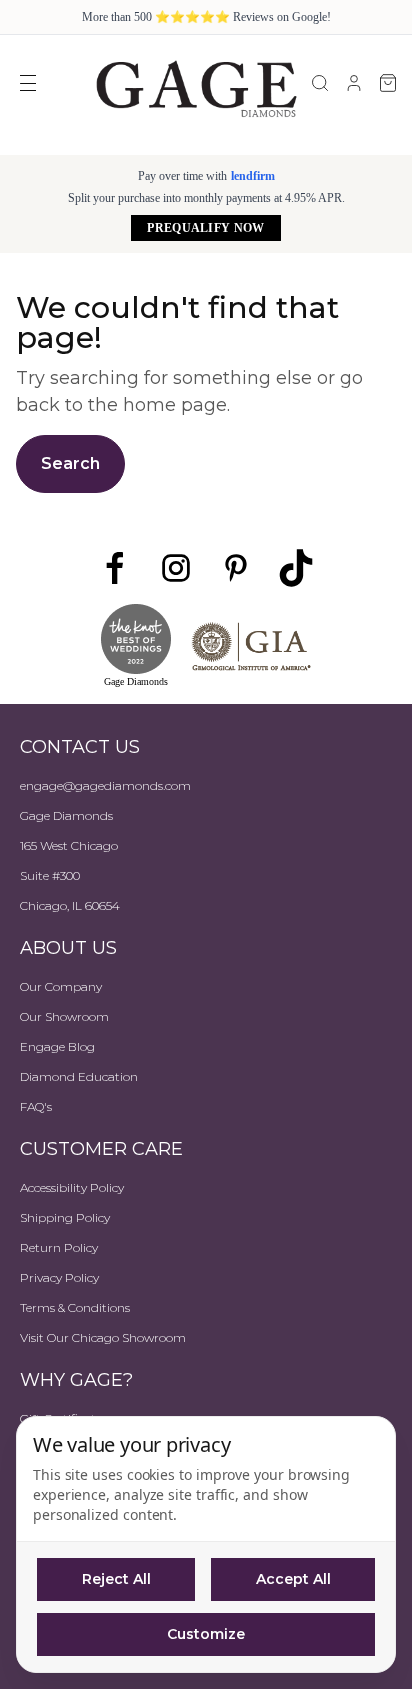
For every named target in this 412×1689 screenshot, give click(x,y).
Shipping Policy (65, 1217)
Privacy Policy (59, 1277)
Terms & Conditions (75, 1307)
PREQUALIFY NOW (205, 228)
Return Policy (59, 1247)
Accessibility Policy (72, 1187)
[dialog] (206, 1544)
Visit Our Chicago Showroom (103, 1337)
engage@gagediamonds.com (105, 785)
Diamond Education (79, 1076)
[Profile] (354, 83)
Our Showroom (64, 1016)
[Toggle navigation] (28, 83)
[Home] (196, 88)
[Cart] (388, 83)
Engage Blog (57, 1046)
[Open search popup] (320, 83)
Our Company (61, 986)
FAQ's (36, 1106)
